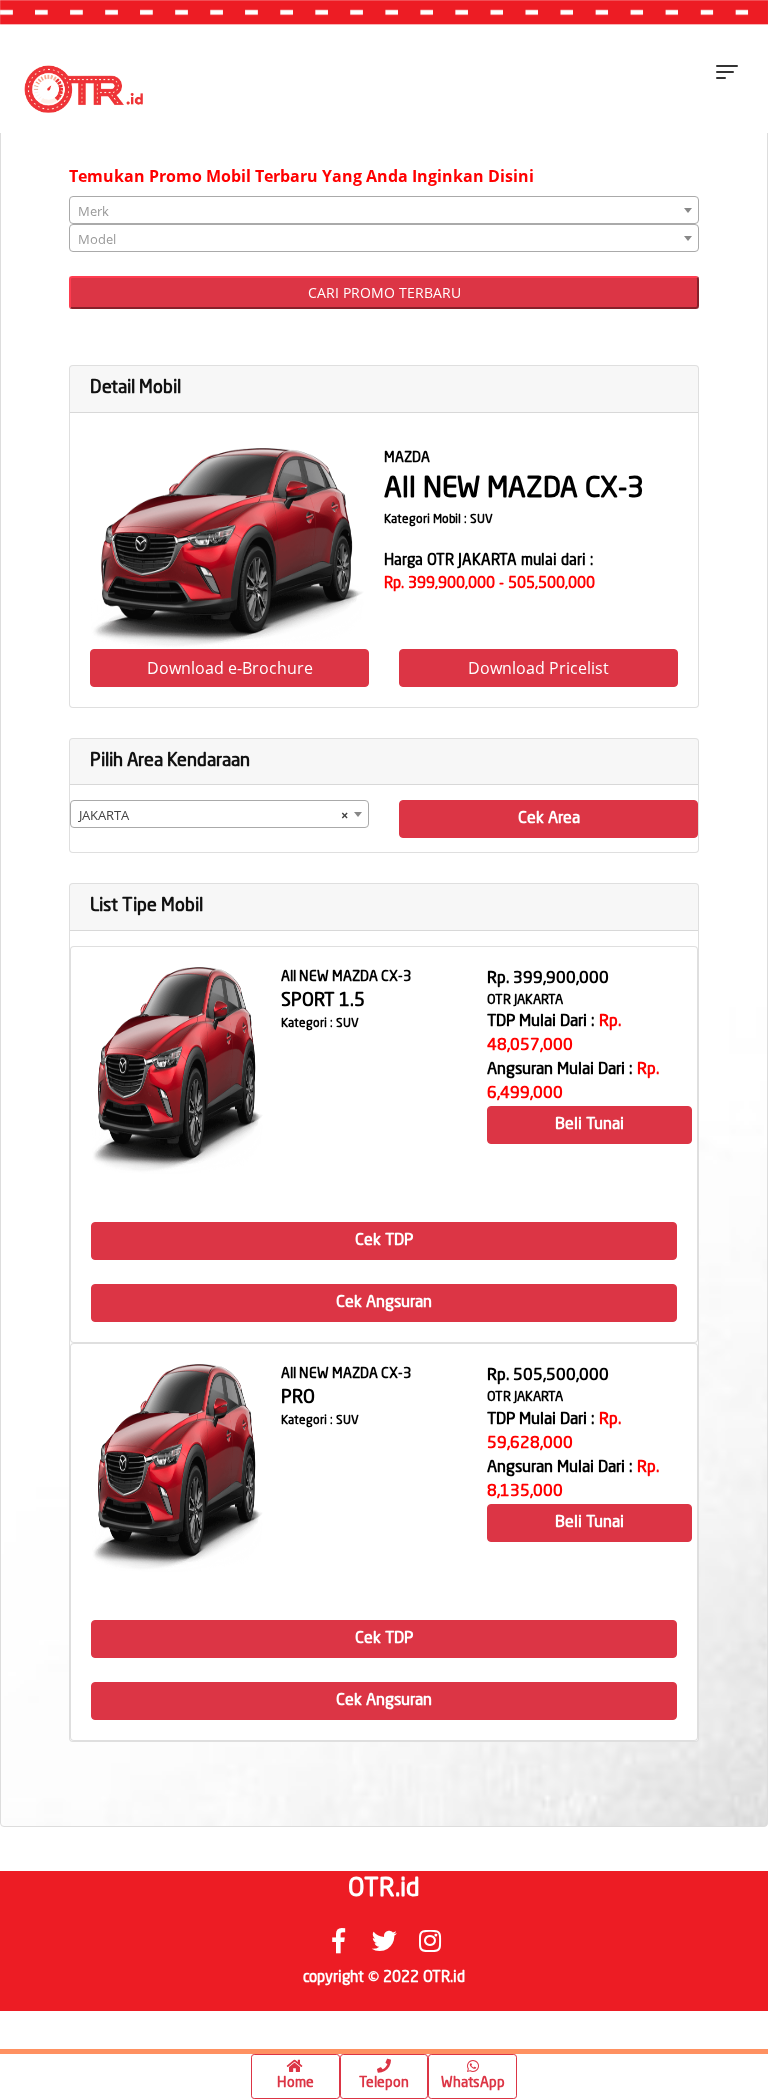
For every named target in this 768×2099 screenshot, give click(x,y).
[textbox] (384, 211)
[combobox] (384, 210)
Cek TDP (384, 1241)
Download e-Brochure (230, 668)
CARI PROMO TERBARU (384, 292)
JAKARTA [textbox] (213, 815)
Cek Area (549, 819)
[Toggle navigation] (727, 72)
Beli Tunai (589, 1125)
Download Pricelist (538, 668)
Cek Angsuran (384, 1303)
